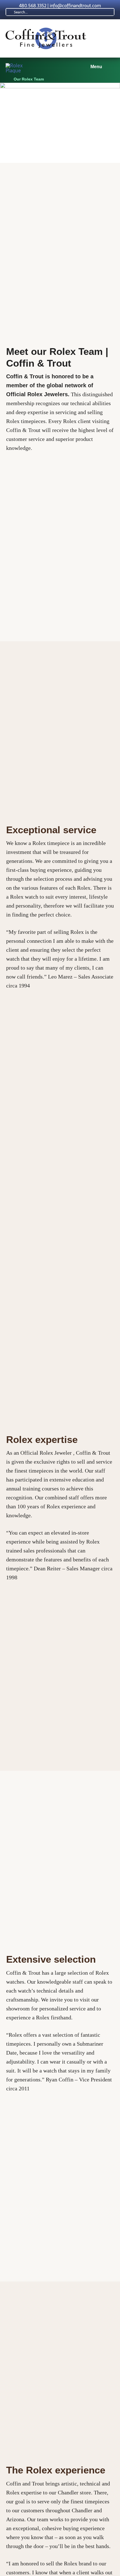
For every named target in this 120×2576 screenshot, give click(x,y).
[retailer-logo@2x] (18, 66)
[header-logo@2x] (46, 30)
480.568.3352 (33, 6)
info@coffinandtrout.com (75, 6)
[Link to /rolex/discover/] (7, 79)
